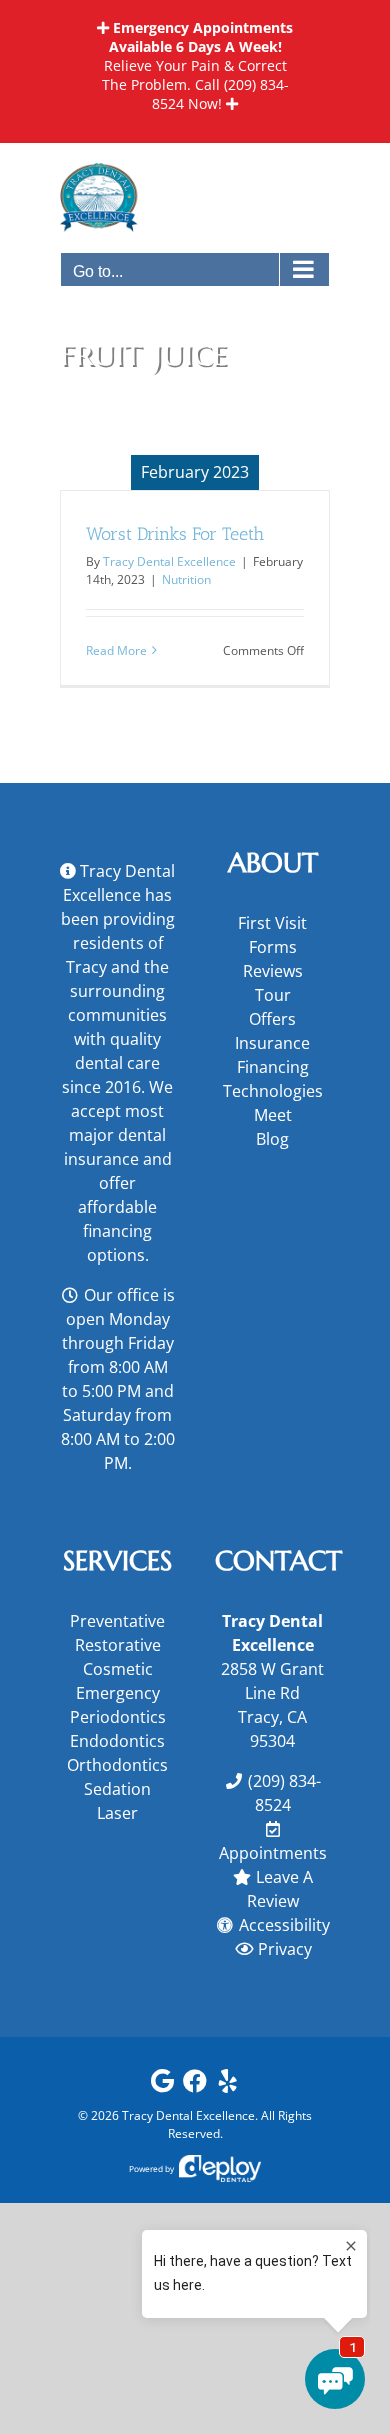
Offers (272, 1019)
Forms (273, 947)
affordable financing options (117, 1231)
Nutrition (186, 579)
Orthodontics (117, 1765)
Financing (273, 1067)
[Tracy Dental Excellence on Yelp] (228, 2085)
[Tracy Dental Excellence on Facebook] (195, 2085)
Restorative (118, 1645)
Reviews (273, 971)
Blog (272, 1139)
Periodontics (118, 1717)
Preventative (117, 1621)
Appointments (273, 1853)
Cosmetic (118, 1669)
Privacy (285, 1949)
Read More (116, 650)
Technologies (273, 1091)
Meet (273, 1115)
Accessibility (284, 1925)
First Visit (272, 923)
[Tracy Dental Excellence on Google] (162, 2085)
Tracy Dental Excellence (169, 561)
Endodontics (117, 1741)
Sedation (117, 1789)
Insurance (272, 1043)
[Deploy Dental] (220, 2168)
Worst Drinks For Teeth (175, 534)
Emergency (118, 1693)
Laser (117, 1813)
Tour (273, 995)
